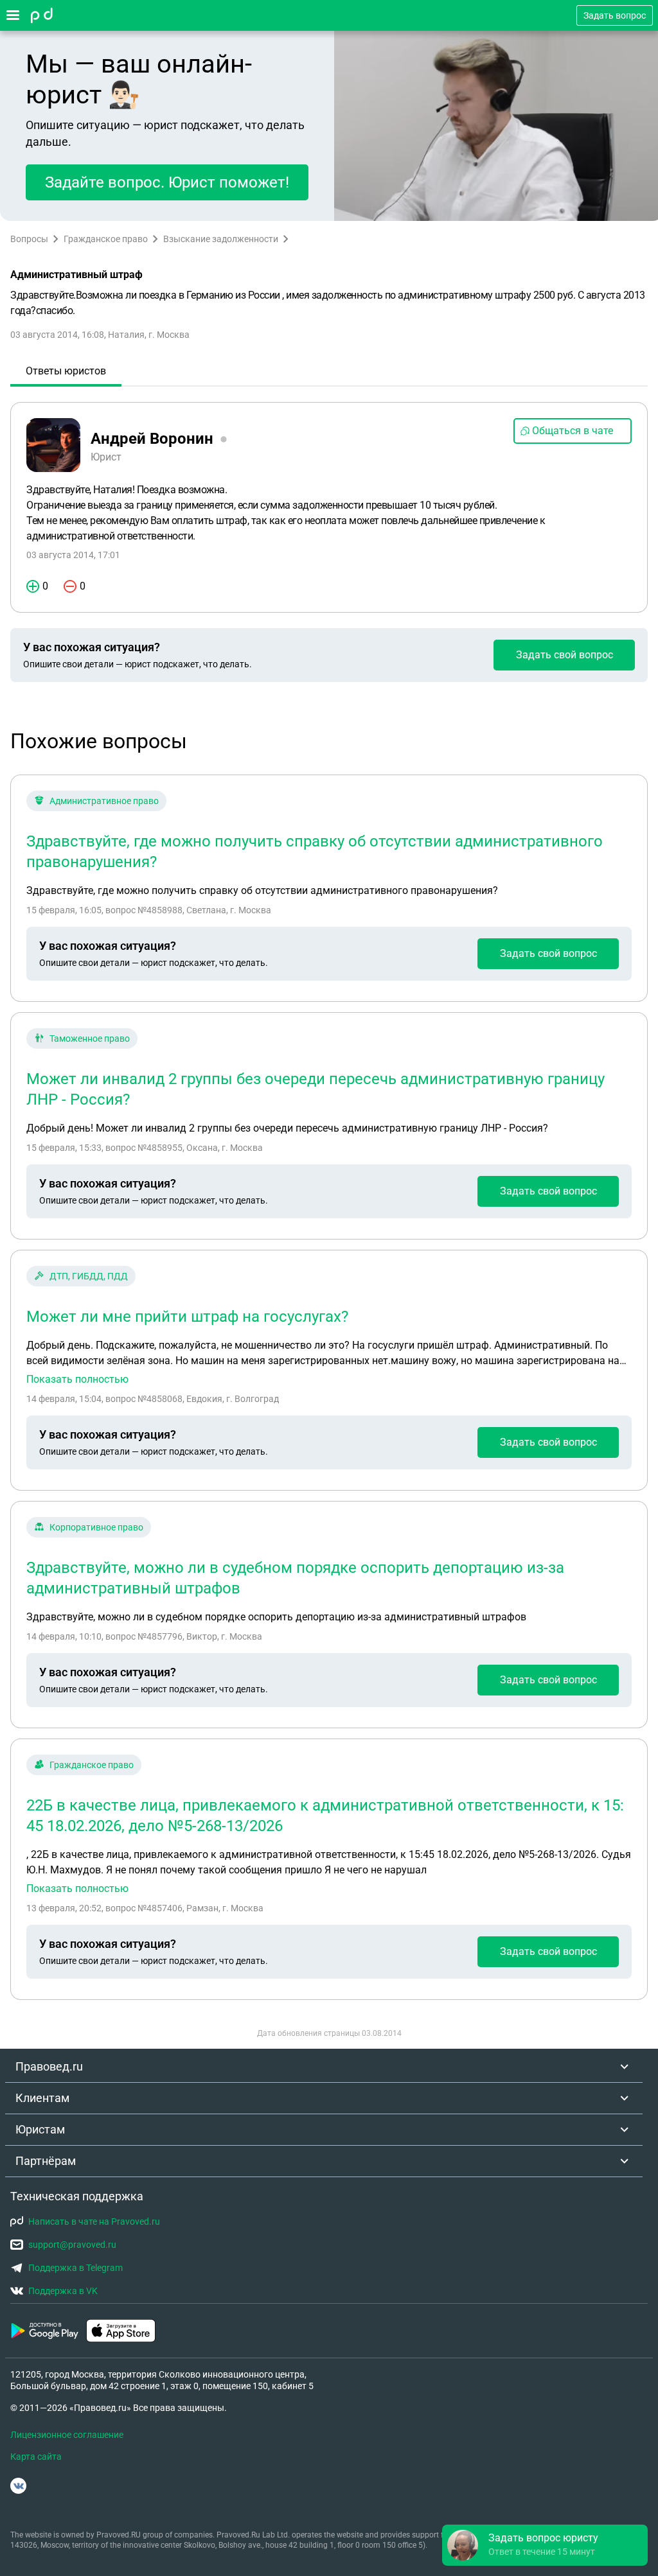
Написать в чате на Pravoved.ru (94, 2221)
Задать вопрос (615, 15)
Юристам (40, 2129)
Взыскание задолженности (221, 239)
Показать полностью (77, 1380)
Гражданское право (106, 239)
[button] (545, 2545)
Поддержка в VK (63, 2291)
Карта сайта (36, 2457)
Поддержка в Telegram (76, 2268)
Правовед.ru (49, 2066)
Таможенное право (90, 1038)
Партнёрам (46, 2161)
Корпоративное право (96, 1527)
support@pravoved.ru (72, 2245)
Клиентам (42, 2098)
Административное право (104, 801)
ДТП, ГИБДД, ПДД (89, 1276)
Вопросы (29, 239)
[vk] (18, 2486)
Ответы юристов (66, 371)
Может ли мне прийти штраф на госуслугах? (187, 1317)
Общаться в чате (573, 431)
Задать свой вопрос (565, 655)
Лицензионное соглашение (67, 2435)
